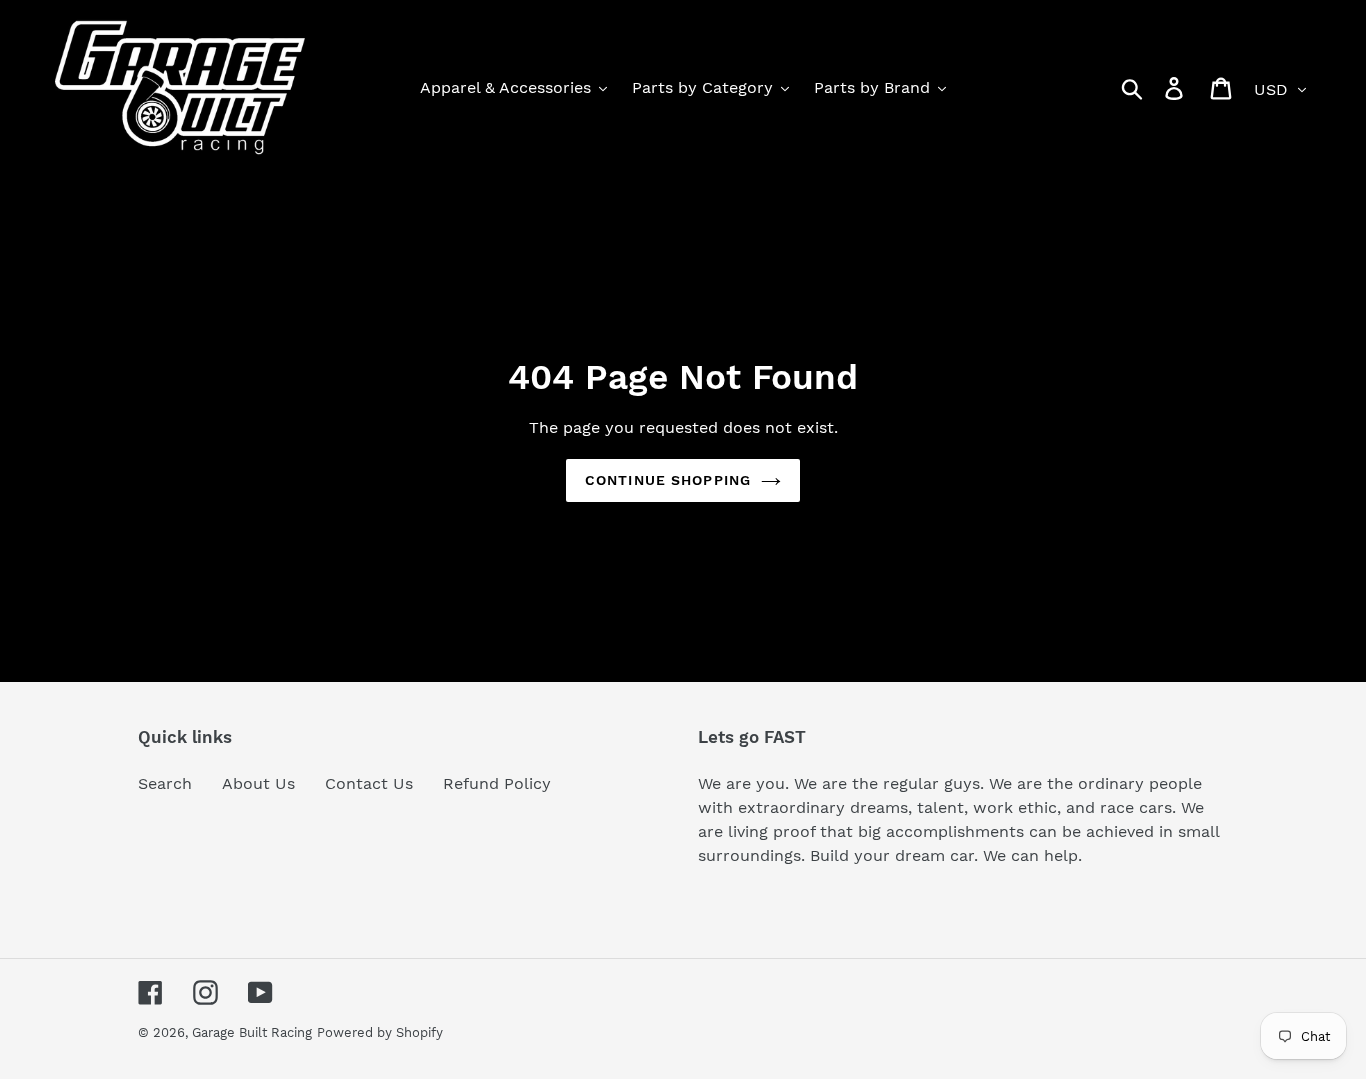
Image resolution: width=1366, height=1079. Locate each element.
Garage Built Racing (252, 1032)
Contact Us (369, 783)
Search (165, 783)
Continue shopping (668, 480)
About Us (258, 783)
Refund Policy (497, 783)
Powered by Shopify (380, 1032)
